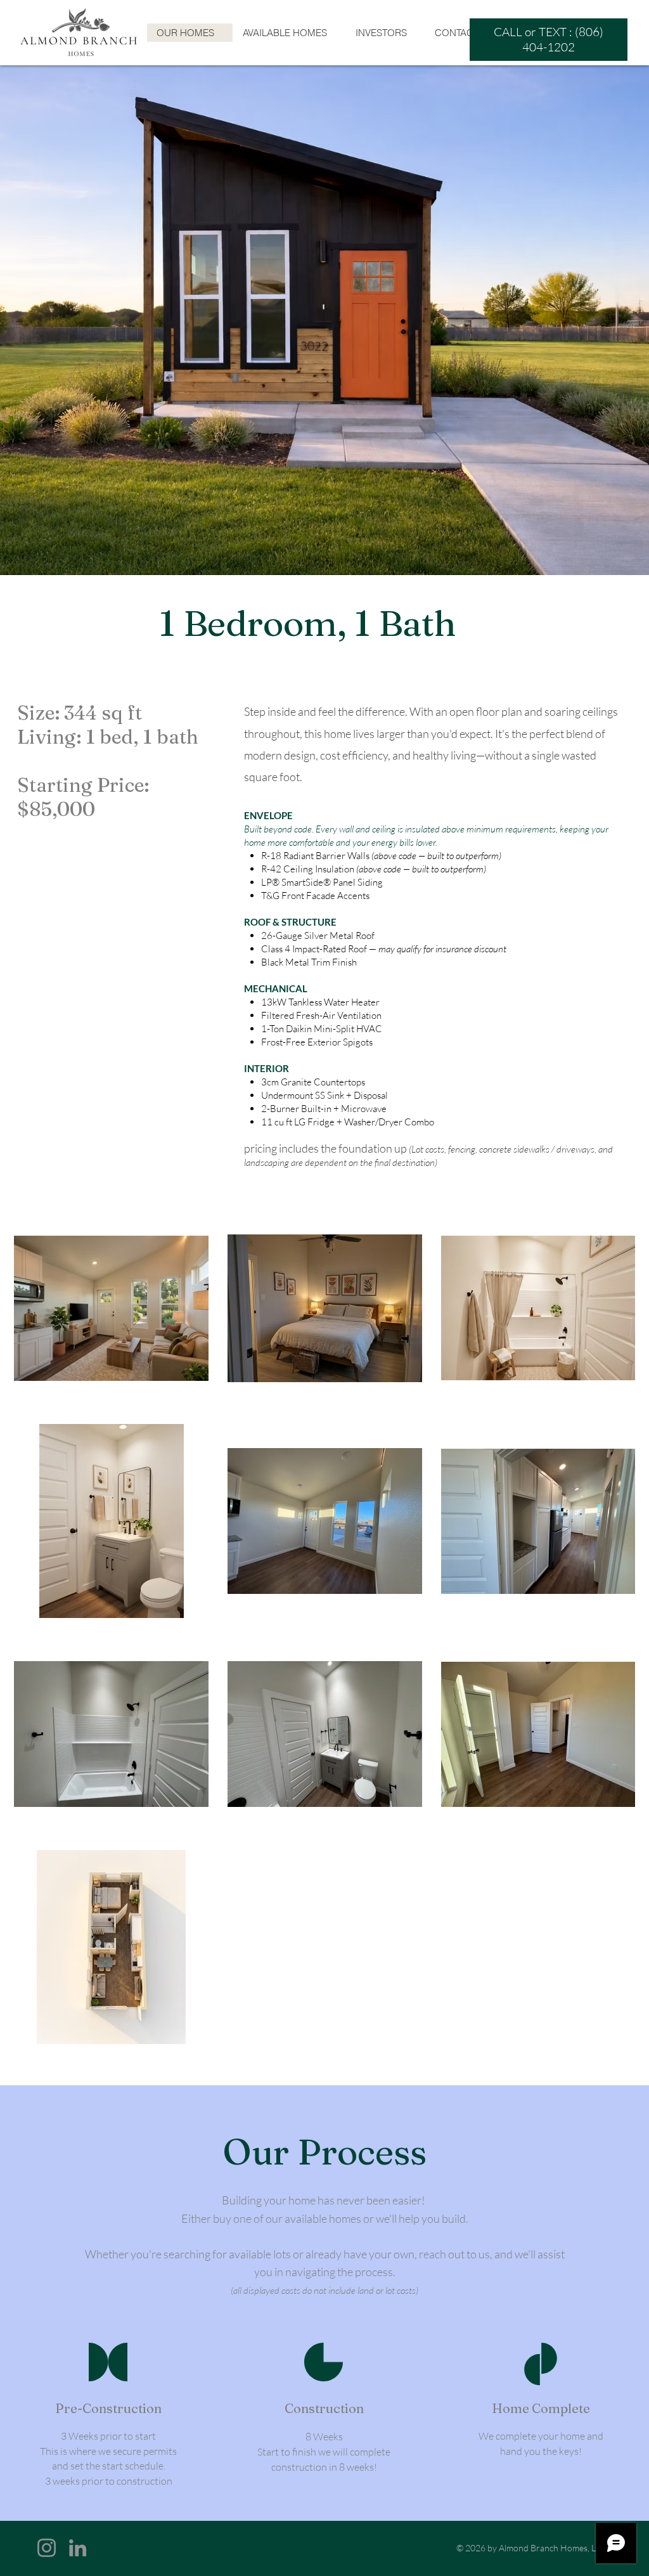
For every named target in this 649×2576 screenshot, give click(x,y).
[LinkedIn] (78, 2548)
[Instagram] (47, 2548)
